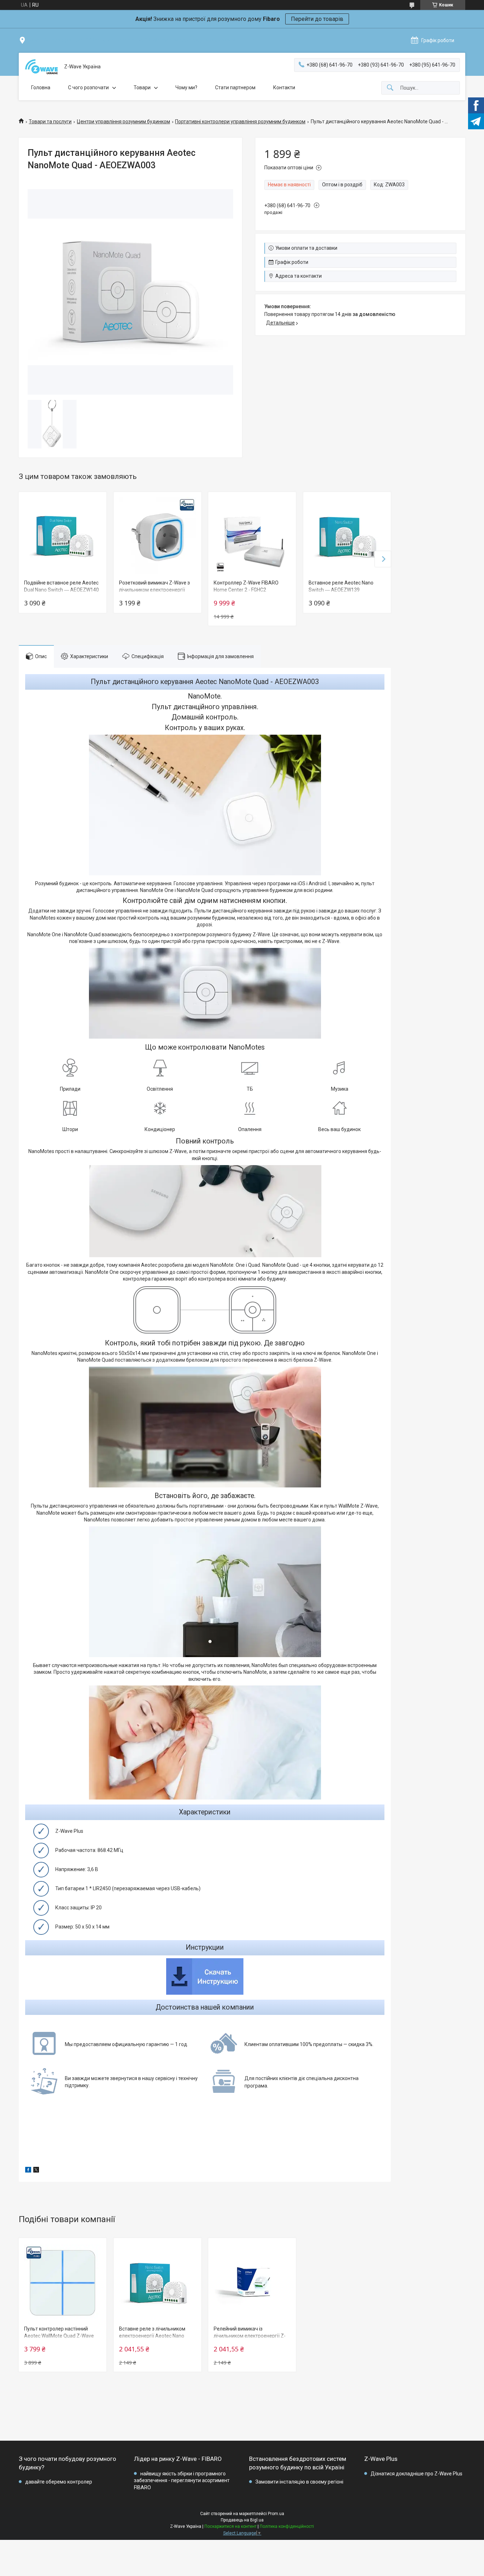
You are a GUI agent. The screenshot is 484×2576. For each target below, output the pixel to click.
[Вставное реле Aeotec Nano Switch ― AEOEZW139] (347, 536)
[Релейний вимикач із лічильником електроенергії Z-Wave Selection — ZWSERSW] (252, 2282)
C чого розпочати (88, 87)
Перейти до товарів (317, 19)
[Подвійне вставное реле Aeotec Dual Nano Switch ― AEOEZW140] (63, 536)
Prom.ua (276, 2514)
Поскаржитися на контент (230, 2526)
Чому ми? (186, 87)
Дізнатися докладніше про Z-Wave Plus (417, 2474)
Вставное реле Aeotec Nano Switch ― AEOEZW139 (341, 586)
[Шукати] (390, 88)
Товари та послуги (50, 122)
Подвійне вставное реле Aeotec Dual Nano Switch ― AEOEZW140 (61, 586)
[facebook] (28, 2171)
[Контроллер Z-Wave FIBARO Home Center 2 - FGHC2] (252, 536)
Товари (142, 87)
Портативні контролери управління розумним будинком (240, 122)
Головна (41, 87)
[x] (36, 2171)
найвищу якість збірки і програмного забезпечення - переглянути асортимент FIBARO (182, 2481)
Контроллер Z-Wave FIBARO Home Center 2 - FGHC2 (246, 586)
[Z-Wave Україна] (41, 67)
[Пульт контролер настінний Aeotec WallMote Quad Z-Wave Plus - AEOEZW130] (63, 2282)
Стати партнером (235, 87)
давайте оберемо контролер (59, 2482)
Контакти (284, 87)
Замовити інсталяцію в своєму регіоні (299, 2482)
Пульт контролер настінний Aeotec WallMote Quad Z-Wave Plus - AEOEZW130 (59, 2336)
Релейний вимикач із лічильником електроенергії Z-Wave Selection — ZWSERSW (250, 2336)
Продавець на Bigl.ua (242, 2520)
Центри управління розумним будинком (123, 122)
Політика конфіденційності (287, 2526)
